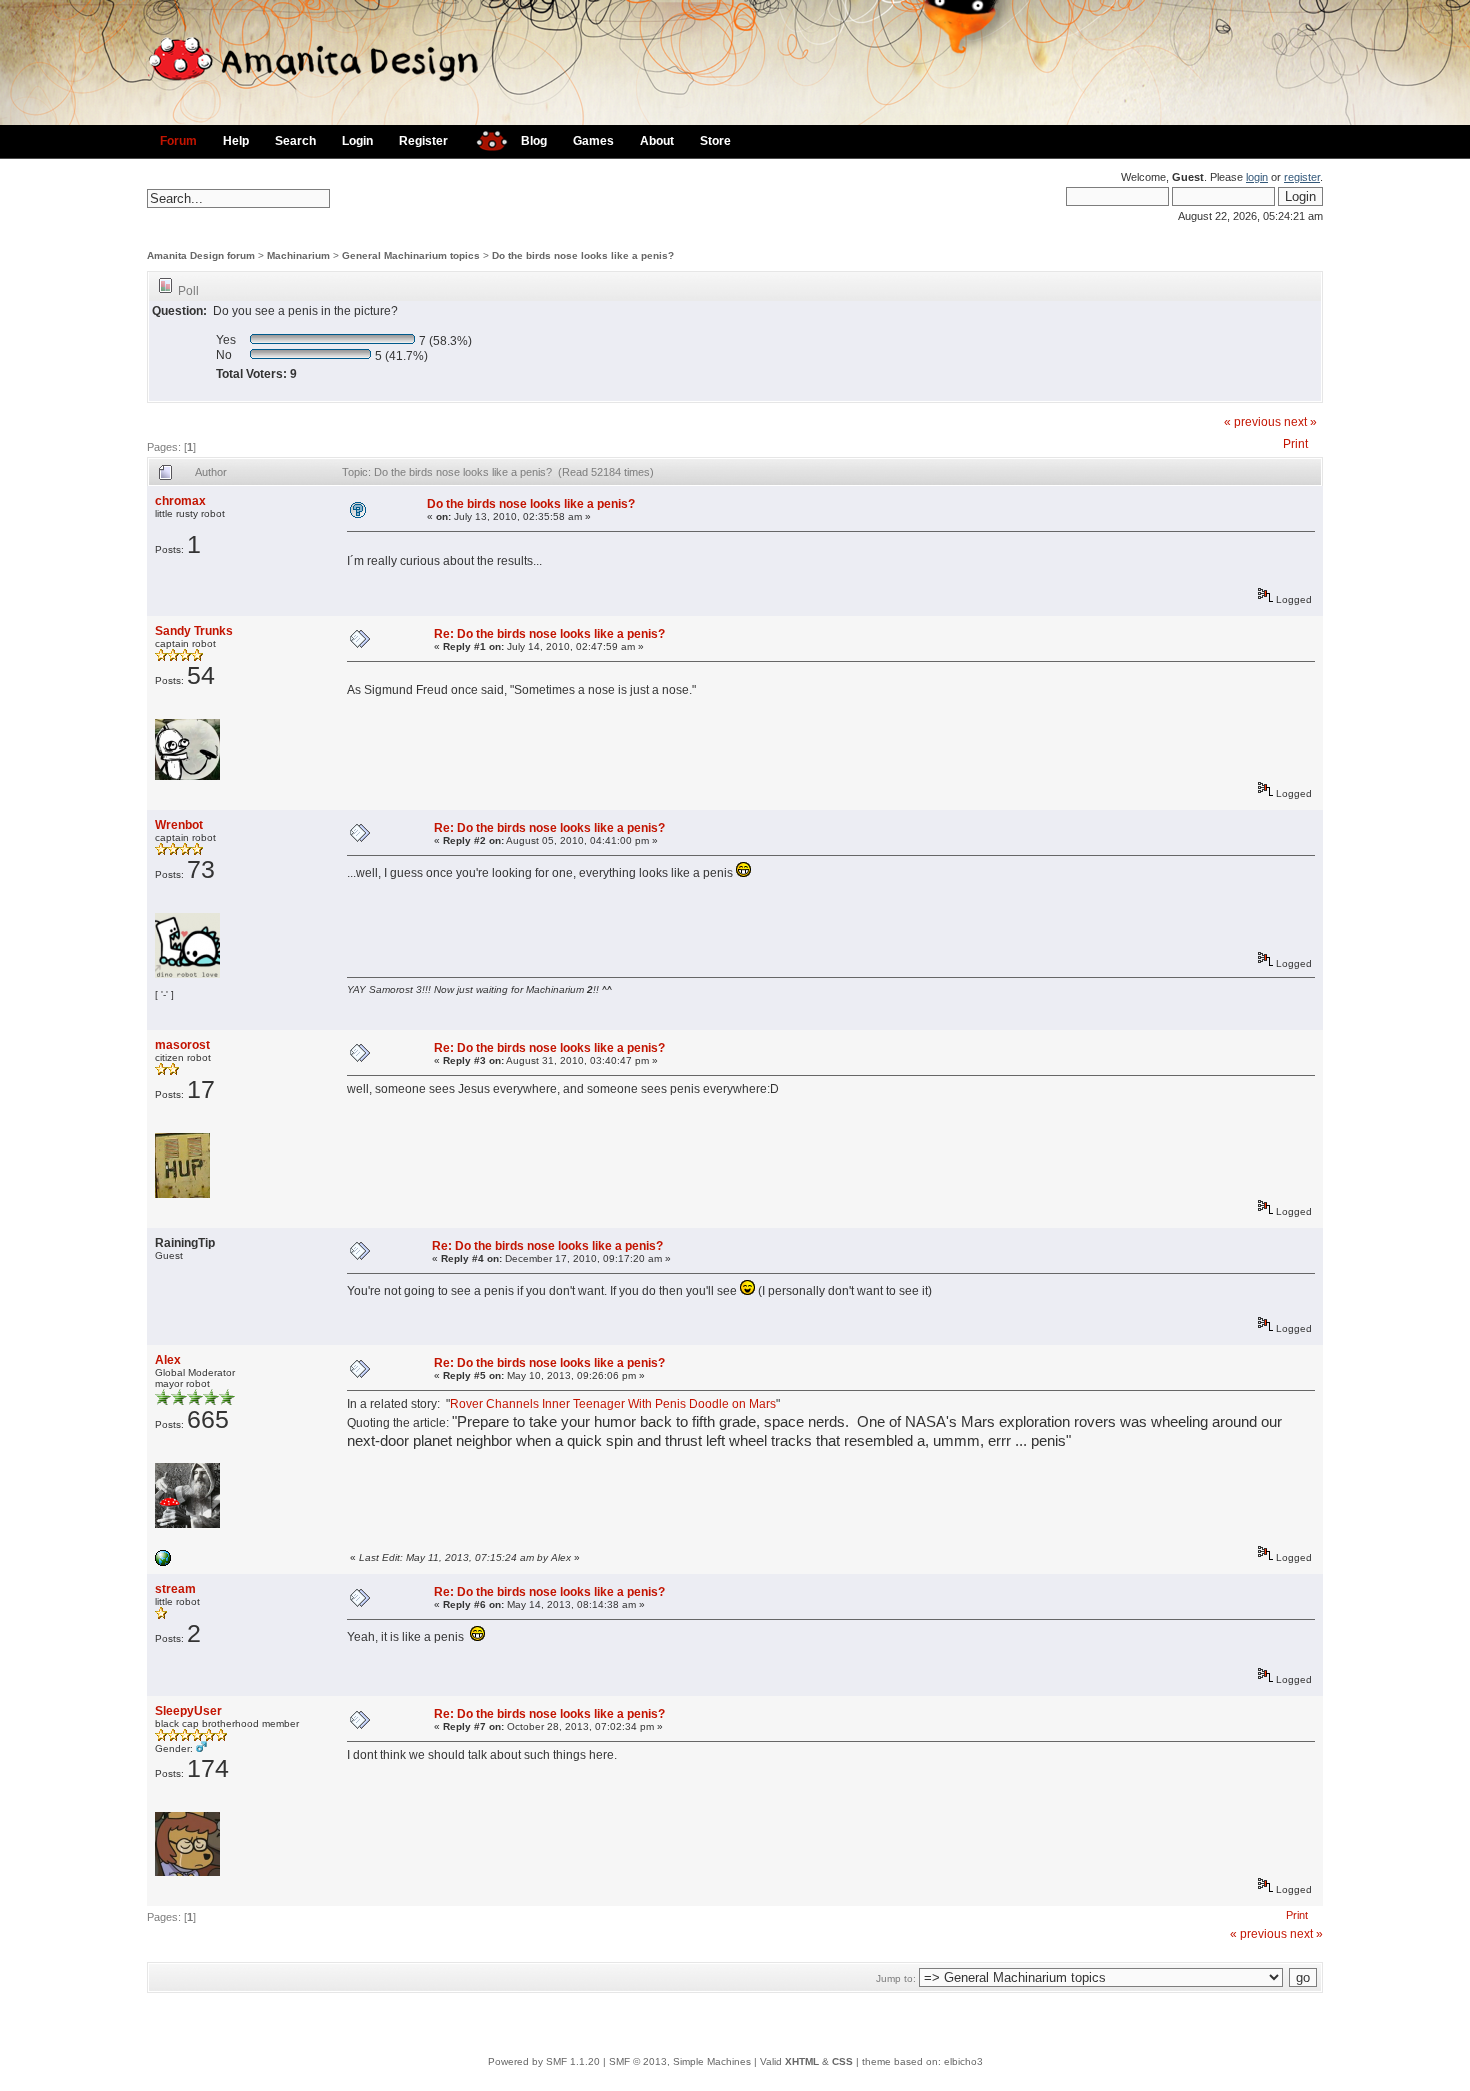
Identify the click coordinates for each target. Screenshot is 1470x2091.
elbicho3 (963, 2061)
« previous (1252, 422)
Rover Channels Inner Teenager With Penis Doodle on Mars (613, 1404)
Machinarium (298, 255)
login (1257, 177)
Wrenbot (179, 825)
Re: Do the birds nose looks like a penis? (549, 634)
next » (1300, 422)
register (1302, 177)
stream (175, 1589)
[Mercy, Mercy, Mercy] (163, 1562)
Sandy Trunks (194, 631)
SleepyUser (188, 1711)
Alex (168, 1360)
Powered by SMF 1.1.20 (544, 2061)
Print (1295, 444)
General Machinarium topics (411, 255)
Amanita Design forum (201, 255)
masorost (182, 1045)
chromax (180, 501)
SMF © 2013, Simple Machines (680, 2061)
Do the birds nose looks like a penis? (583, 255)
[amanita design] (484, 138)
